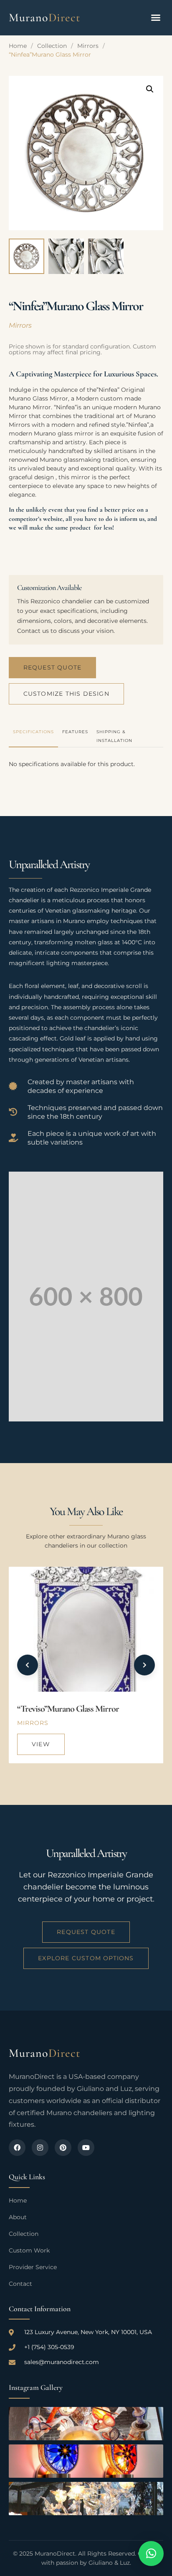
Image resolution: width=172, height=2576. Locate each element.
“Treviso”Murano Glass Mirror (68, 1709)
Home (18, 46)
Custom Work (29, 2250)
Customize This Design (66, 694)
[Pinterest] (63, 2148)
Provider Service (33, 2267)
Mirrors (88, 46)
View (41, 1744)
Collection (52, 46)
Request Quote (53, 667)
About (18, 2217)
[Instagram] (40, 2148)
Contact (20, 2284)
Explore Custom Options (86, 1958)
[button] (156, 17)
